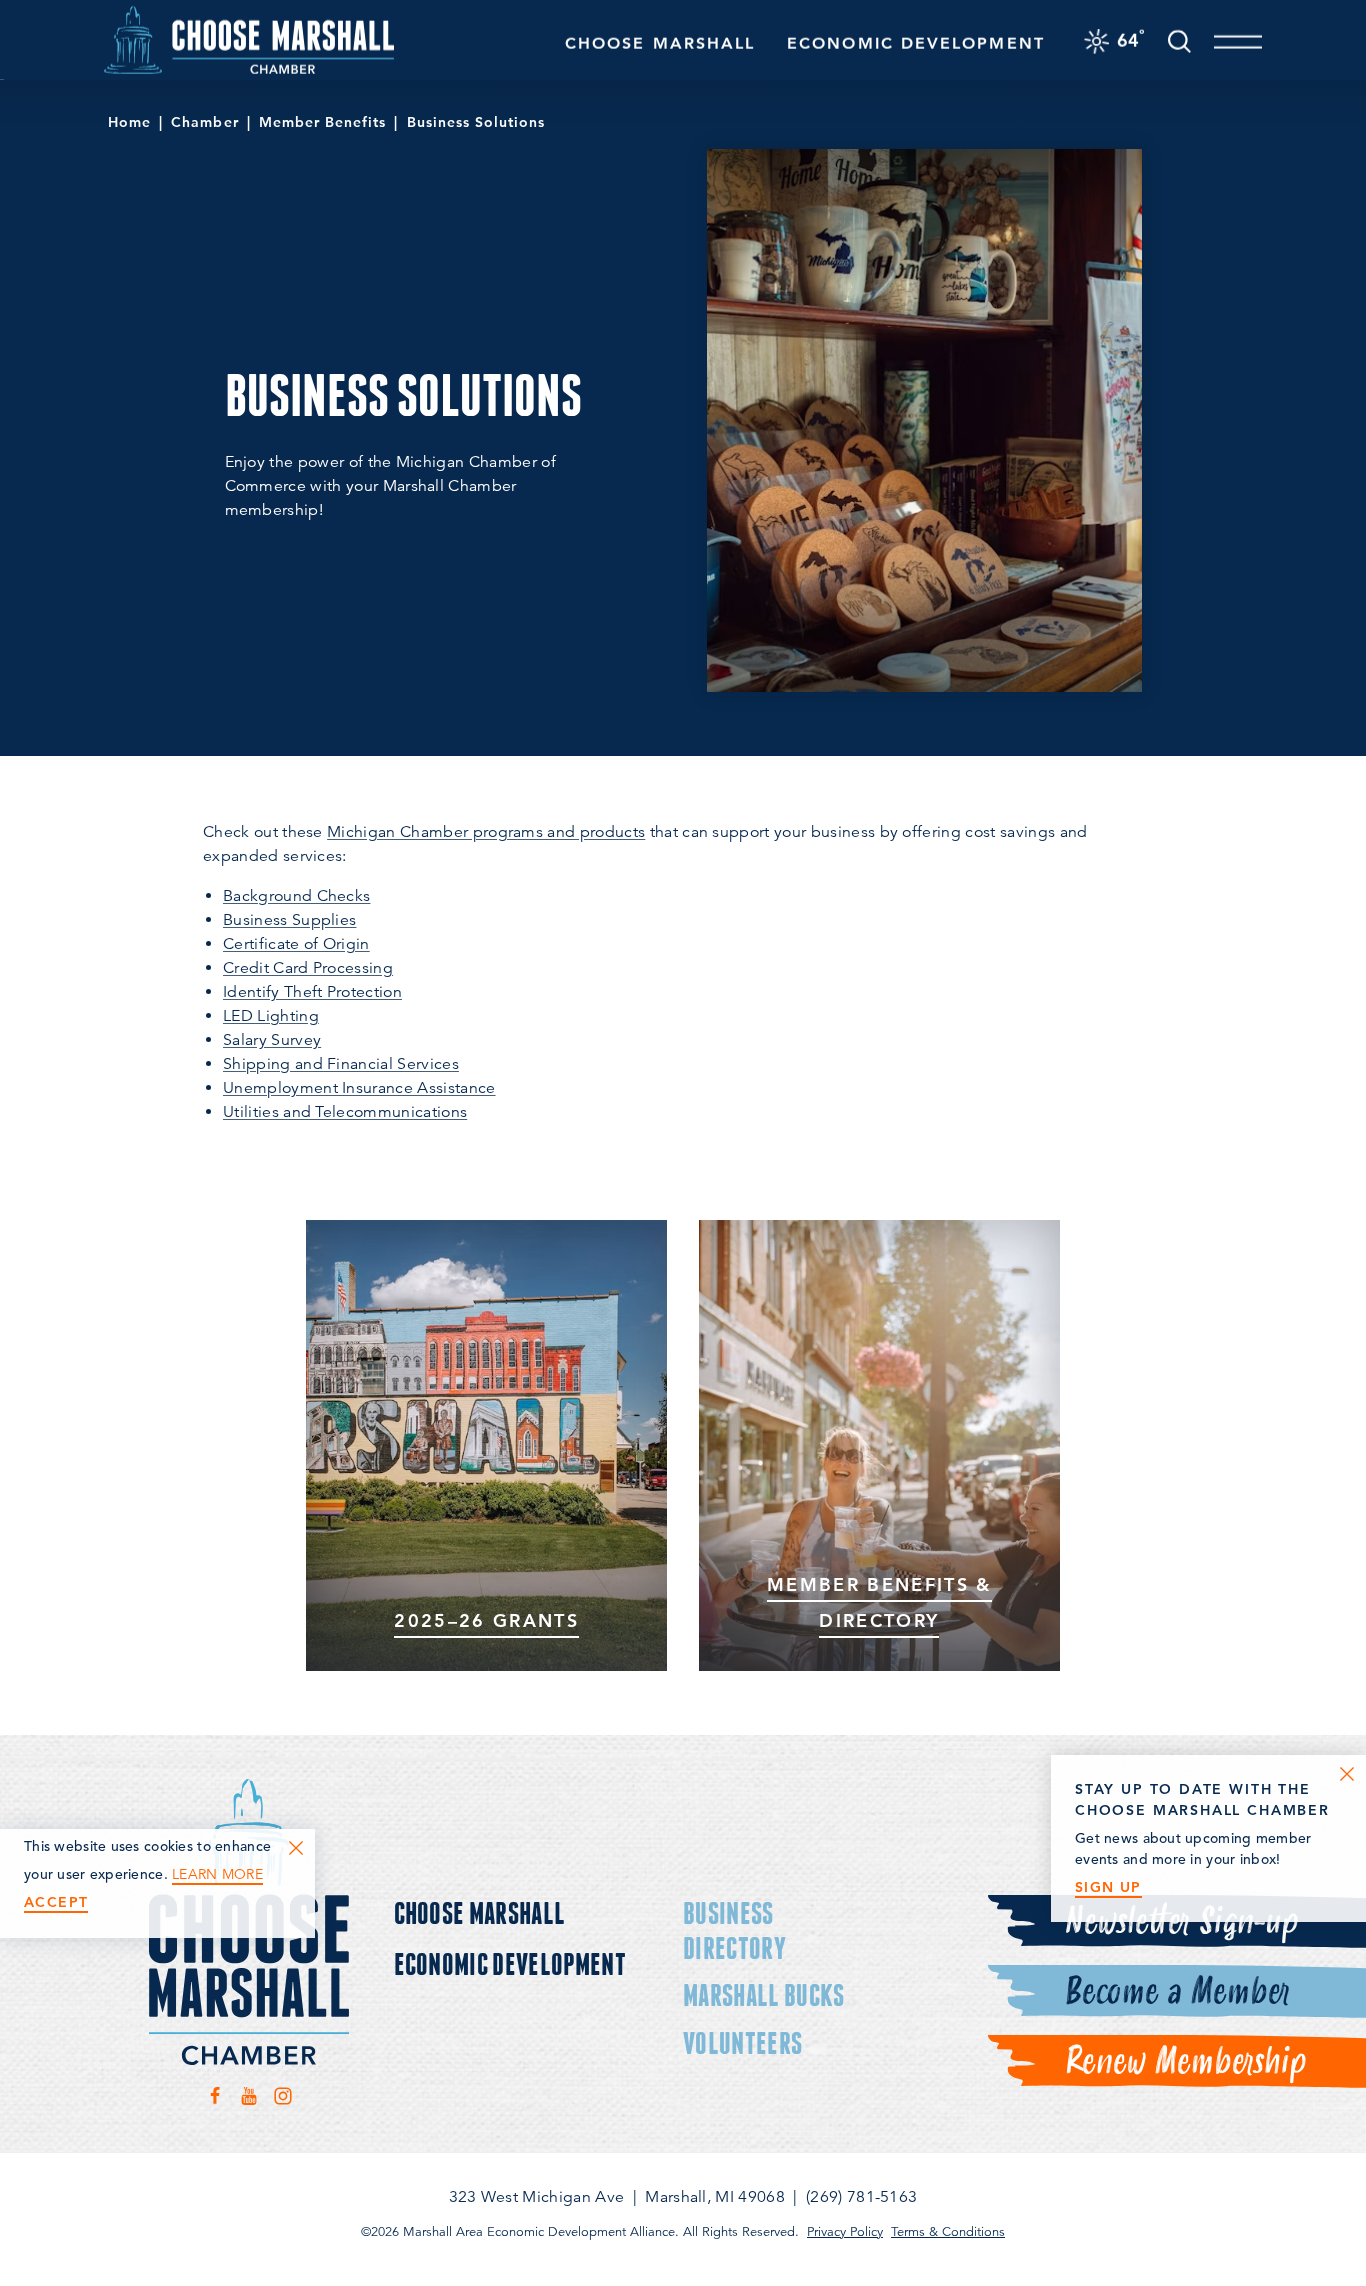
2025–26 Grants (486, 1620)
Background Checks (296, 896)
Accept (56, 1902)
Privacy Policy (845, 2231)
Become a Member (1176, 1992)
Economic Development (916, 43)
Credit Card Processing (308, 968)
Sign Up (1108, 1887)
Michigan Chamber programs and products (486, 832)
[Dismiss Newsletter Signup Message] (1347, 1774)
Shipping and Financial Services (341, 1064)
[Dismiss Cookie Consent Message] (296, 1848)
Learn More (217, 1874)
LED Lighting (271, 1016)
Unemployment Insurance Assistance (359, 1088)
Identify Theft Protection (312, 992)
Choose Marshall (660, 43)
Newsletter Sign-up (1181, 1922)
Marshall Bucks (763, 1994)
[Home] (249, 40)
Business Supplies (289, 920)
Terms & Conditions (948, 2231)
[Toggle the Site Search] (1179, 39)
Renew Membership (1185, 2062)
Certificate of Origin (296, 944)
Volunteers (742, 2042)
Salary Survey (272, 1040)
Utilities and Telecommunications (345, 1112)
